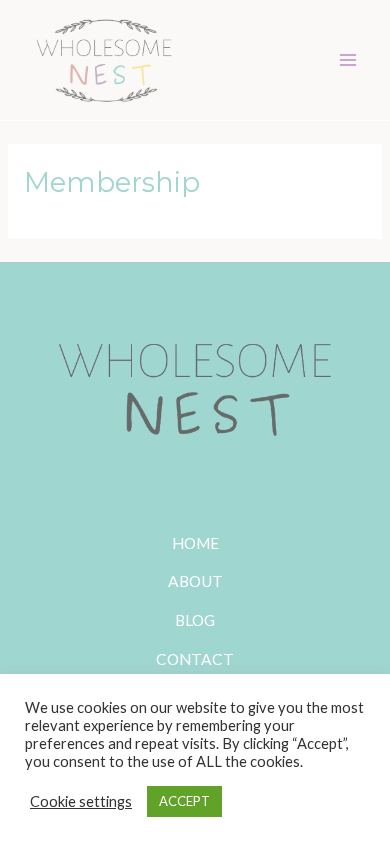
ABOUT (195, 581)
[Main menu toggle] (348, 59)
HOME (195, 543)
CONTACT (195, 659)
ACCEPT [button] (184, 801)
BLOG (195, 620)
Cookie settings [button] (81, 801)
